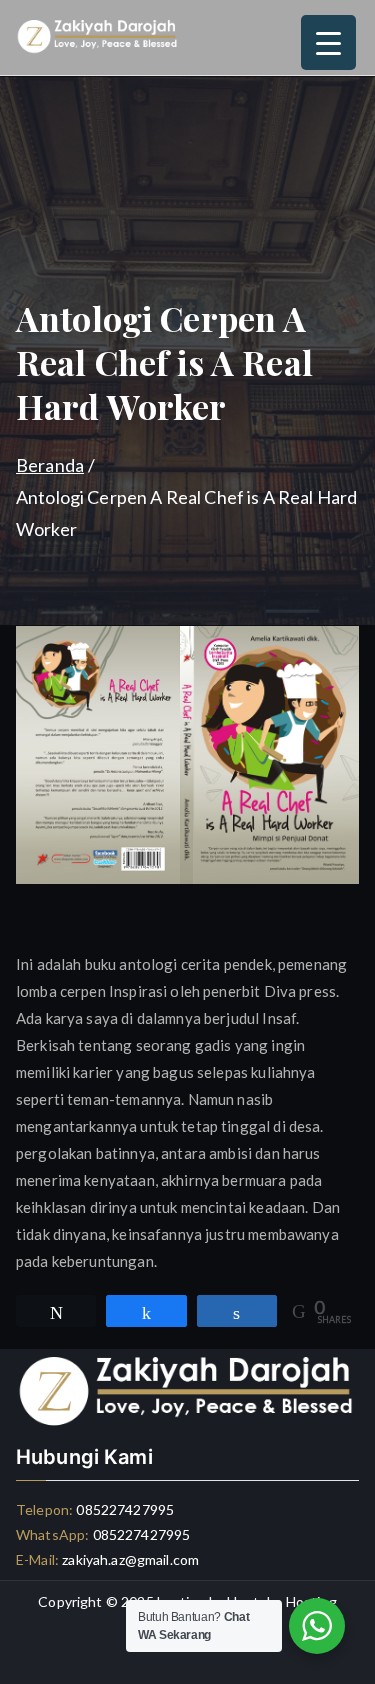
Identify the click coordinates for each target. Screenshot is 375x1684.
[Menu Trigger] (328, 42)
